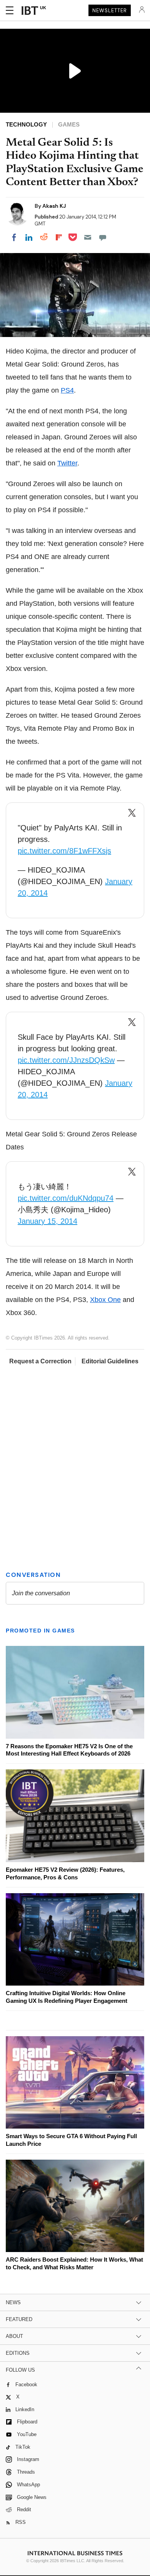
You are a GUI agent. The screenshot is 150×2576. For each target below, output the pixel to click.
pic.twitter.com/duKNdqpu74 (66, 1198)
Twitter (67, 463)
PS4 (67, 390)
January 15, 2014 (47, 1221)
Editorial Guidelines (110, 1361)
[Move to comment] (103, 237)
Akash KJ (54, 206)
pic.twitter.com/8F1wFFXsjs (64, 851)
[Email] (88, 237)
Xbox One (105, 1300)
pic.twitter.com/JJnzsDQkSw (66, 1060)
